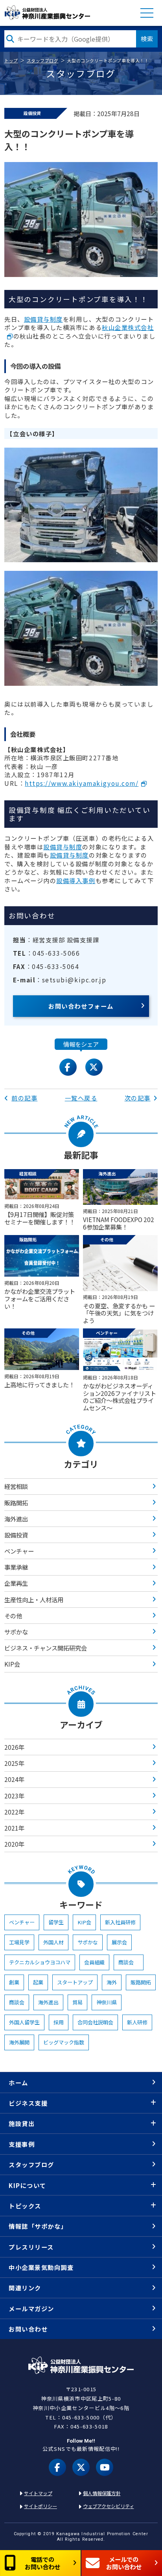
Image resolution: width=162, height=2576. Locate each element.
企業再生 (16, 1583)
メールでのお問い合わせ (124, 2563)
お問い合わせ (28, 2329)
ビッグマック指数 (64, 2042)
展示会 (119, 1942)
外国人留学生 (24, 2022)
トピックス (25, 2206)
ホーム (18, 2082)
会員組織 (94, 1962)
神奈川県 (107, 2002)
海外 (112, 1982)
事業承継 (16, 1567)
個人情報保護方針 (102, 2493)
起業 (38, 1982)
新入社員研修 (120, 1922)
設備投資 (16, 1535)
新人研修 (137, 2022)
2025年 (14, 1763)
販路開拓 (16, 1503)
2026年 (14, 1747)
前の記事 (24, 1098)
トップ (11, 60)
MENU (147, 13)
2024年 (14, 1779)
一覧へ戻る (81, 1098)
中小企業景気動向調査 (41, 2267)
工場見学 (19, 1942)
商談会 (129, 1962)
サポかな (16, 1632)
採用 (59, 2022)
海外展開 (19, 2042)
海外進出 (16, 1519)
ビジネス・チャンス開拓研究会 (46, 1648)
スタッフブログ (43, 60)
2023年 (14, 1796)
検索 (147, 38)
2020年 (14, 1844)
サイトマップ (38, 2493)
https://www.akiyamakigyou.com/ (82, 783)
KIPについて (28, 2185)
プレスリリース (31, 2247)
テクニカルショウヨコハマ (40, 1962)
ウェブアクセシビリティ (109, 2506)
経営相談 (16, 1486)
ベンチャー (19, 1551)
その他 (13, 1616)
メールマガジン (31, 2308)
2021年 (14, 1828)
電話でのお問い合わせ (42, 2563)
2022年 (14, 1812)
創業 (14, 1982)
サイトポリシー (40, 2506)
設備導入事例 (76, 880)
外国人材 (53, 1942)
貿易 (77, 2002)
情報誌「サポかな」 (38, 2226)
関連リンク (25, 2288)
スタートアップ (75, 1982)
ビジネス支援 (28, 2103)
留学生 (56, 1922)
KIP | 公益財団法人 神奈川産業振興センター (48, 13)
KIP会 (12, 1664)
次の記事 (138, 1098)
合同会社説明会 (95, 2022)
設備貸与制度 (43, 319)
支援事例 (22, 2144)
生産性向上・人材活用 (34, 1600)
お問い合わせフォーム (81, 1006)
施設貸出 (22, 2123)
